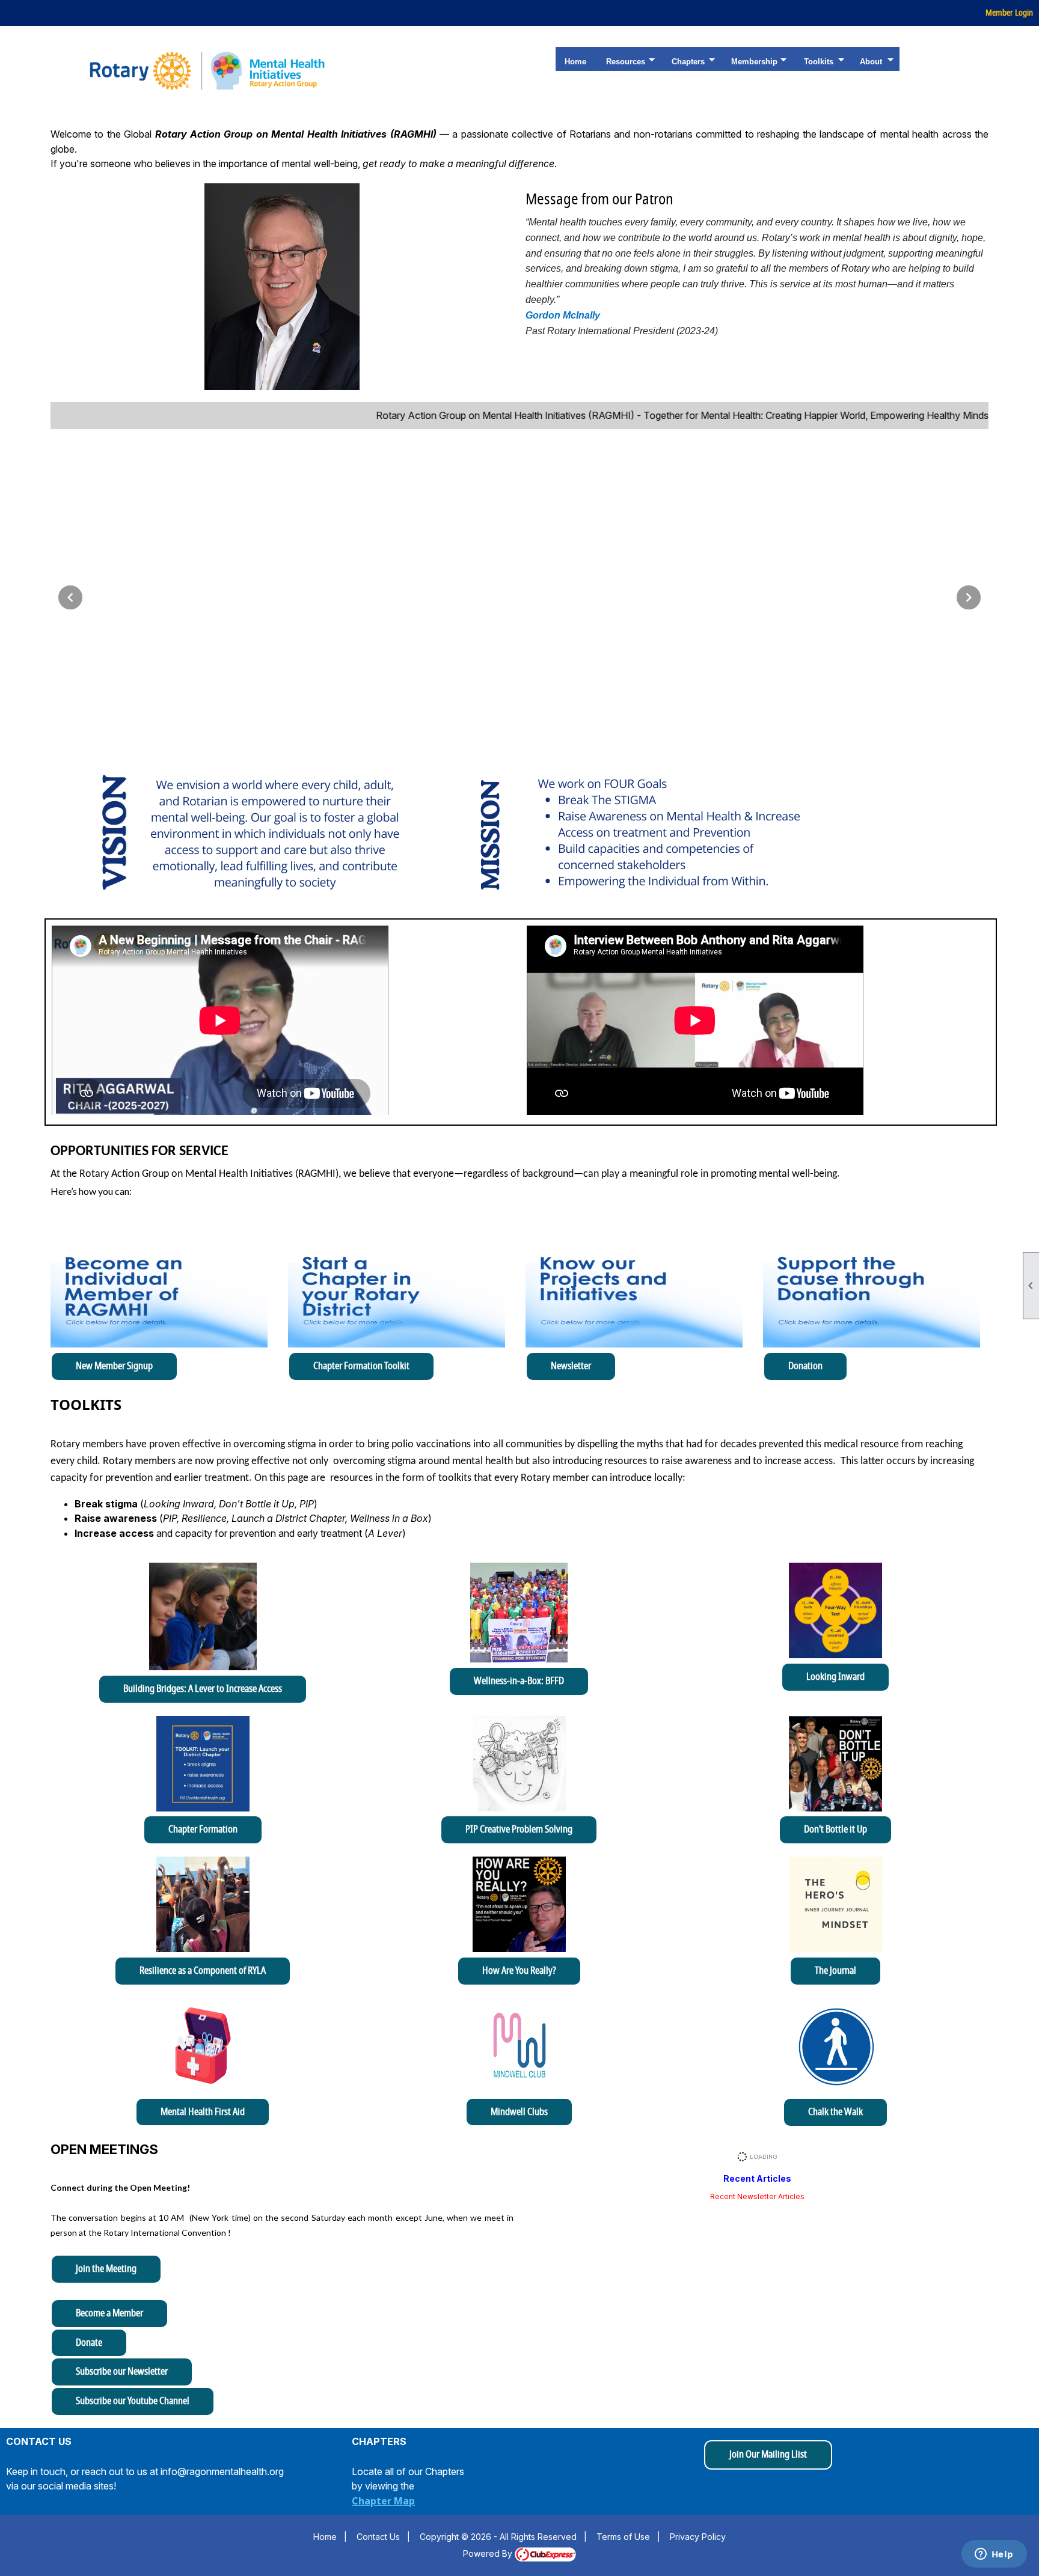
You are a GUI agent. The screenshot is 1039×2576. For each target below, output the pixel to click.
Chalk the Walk (835, 2112)
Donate (89, 2343)
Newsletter (571, 1366)
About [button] (871, 62)
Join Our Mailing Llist (768, 2455)
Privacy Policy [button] (698, 2537)
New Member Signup (114, 1366)
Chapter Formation (203, 1830)
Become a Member (109, 2313)
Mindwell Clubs (519, 2112)
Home (575, 62)
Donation (805, 1366)
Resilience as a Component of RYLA (203, 1971)
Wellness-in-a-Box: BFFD (519, 1681)
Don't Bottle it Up (835, 1830)
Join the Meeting (106, 2269)
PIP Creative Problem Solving (519, 1830)
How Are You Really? (519, 1971)
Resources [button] (626, 62)
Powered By (489, 2553)
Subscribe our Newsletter (122, 2372)
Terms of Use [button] (623, 2537)
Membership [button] (754, 62)
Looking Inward (835, 1677)
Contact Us (378, 2537)
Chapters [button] (688, 62)
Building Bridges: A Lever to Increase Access (203, 1689)
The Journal (835, 1971)
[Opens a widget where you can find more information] (994, 2555)
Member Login (1009, 13)
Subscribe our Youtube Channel (133, 2401)
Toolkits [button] (819, 62)
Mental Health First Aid (203, 2112)
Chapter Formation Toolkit (361, 1366)
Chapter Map (383, 2501)
